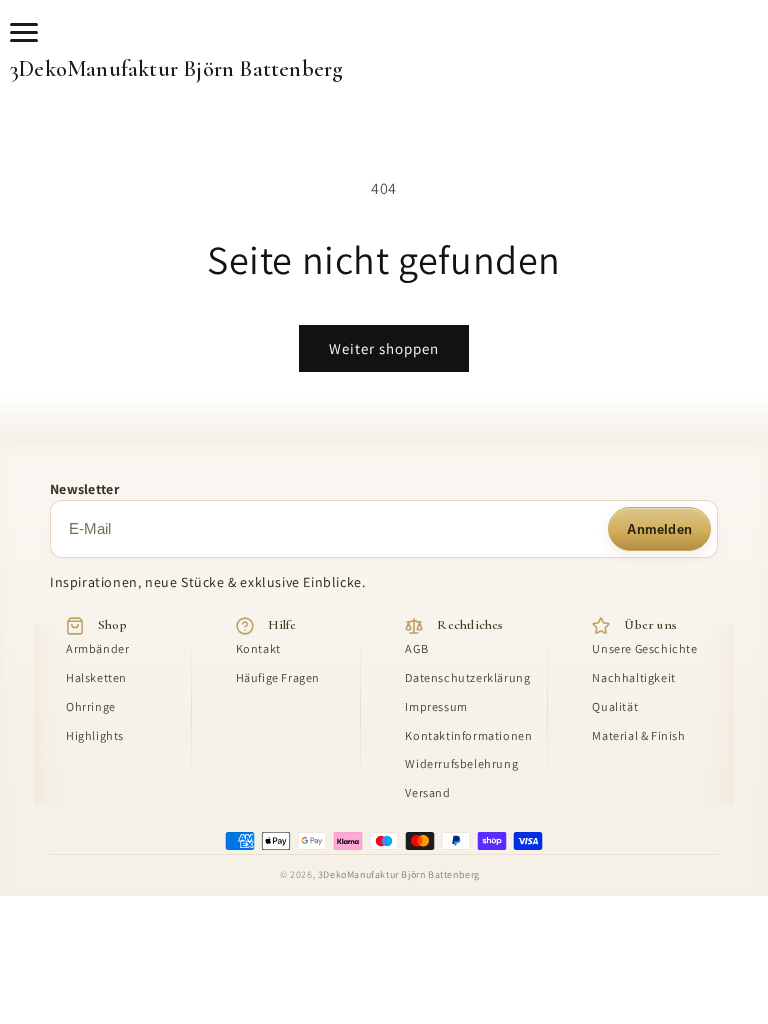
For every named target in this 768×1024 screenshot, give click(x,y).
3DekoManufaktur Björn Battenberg (176, 69)
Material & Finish (638, 736)
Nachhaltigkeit (633, 678)
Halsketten (96, 678)
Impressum (436, 707)
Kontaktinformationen (468, 736)
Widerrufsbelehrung (461, 764)
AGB (416, 649)
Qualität (615, 707)
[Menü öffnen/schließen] (28, 32)
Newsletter (84, 489)
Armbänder (97, 649)
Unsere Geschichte (644, 649)
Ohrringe (91, 707)
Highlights (95, 736)
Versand (427, 793)
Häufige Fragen (278, 678)
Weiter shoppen (384, 348)
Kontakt (258, 649)
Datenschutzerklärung (467, 678)
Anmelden (659, 529)
